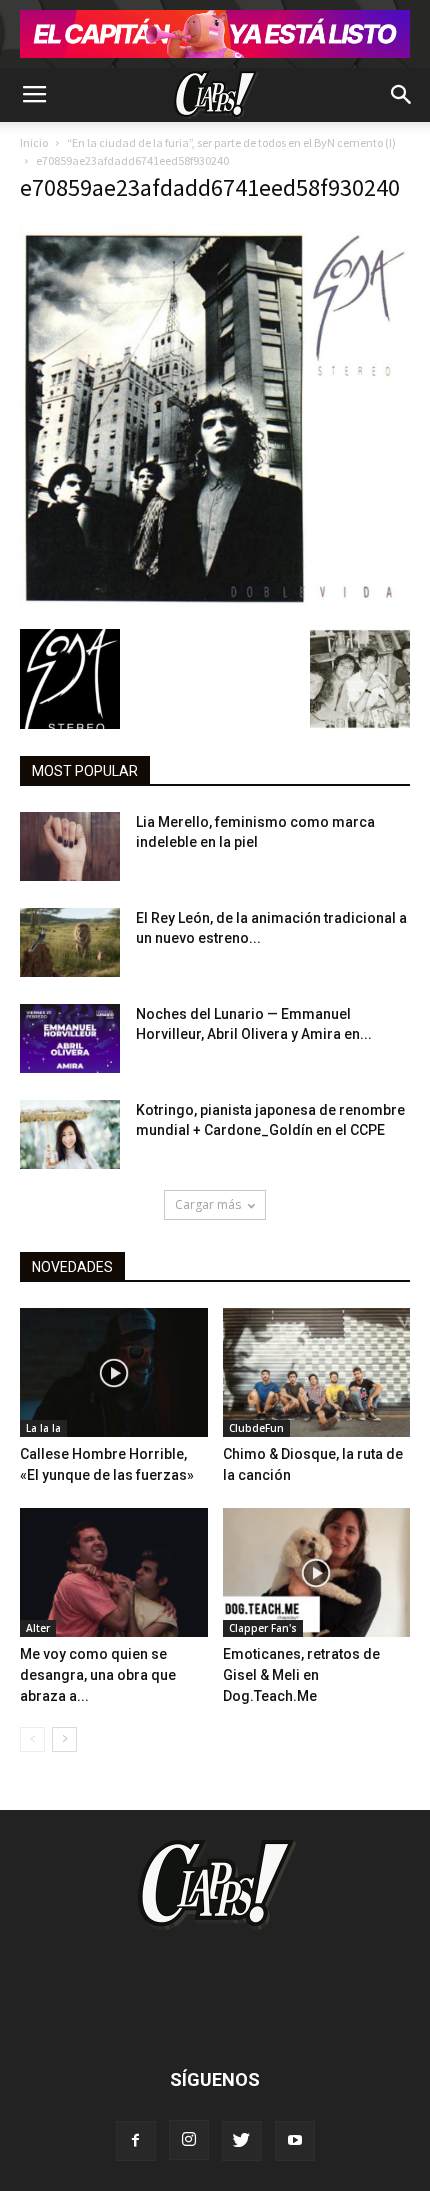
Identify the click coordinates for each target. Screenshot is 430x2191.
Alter (38, 1628)
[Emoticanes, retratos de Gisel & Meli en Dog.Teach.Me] (317, 1572)
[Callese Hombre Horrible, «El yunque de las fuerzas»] (114, 1372)
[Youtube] (295, 2141)
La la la (43, 1428)
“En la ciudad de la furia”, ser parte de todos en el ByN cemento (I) (231, 142)
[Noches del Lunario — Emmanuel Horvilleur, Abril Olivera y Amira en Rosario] (70, 1038)
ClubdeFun (256, 1428)
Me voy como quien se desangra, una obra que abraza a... (98, 1675)
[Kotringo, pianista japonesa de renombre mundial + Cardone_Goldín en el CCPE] (70, 1134)
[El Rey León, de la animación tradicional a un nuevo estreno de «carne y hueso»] (70, 942)
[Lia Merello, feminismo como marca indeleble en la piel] (70, 846)
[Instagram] (189, 2140)
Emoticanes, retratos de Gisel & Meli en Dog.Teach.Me (301, 1675)
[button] (402, 95)
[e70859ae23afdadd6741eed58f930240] (215, 608)
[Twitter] (242, 2141)
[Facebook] (136, 2141)
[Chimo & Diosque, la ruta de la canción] (317, 1372)
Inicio (34, 142)
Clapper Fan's (263, 1628)
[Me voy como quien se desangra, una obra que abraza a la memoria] (114, 1572)
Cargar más (208, 1204)
